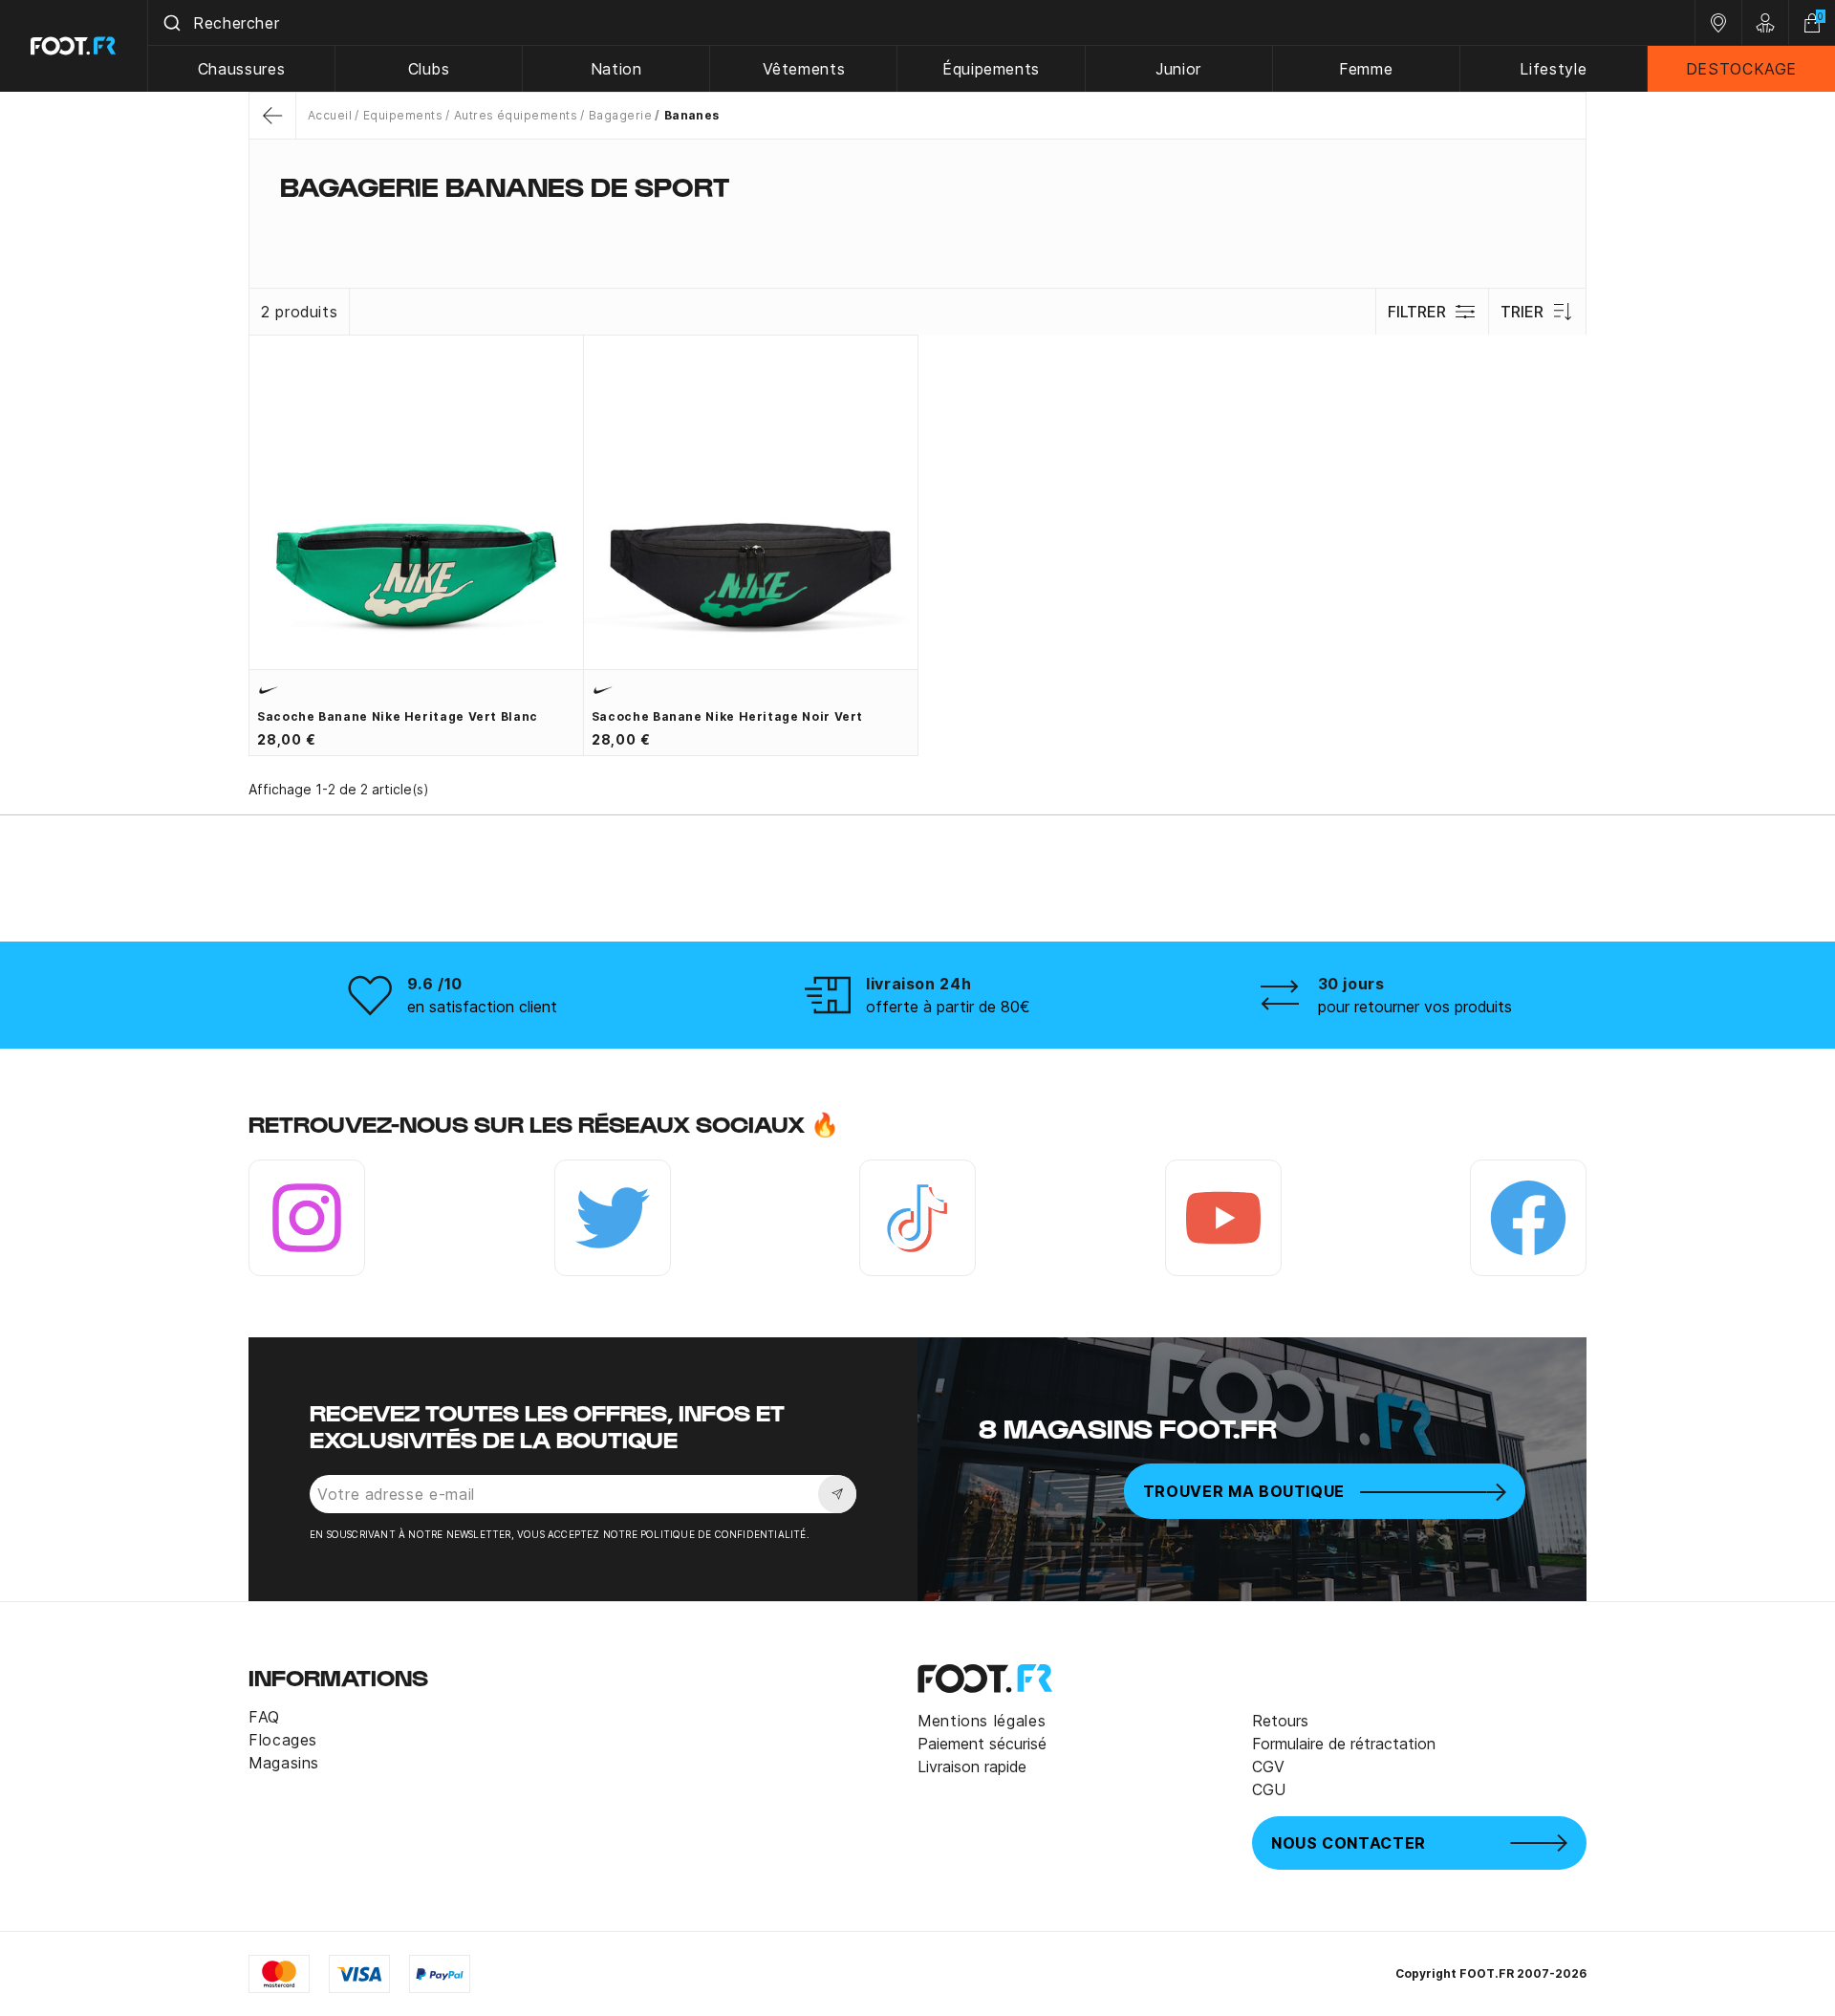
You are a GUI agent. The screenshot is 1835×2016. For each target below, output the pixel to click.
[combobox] (921, 23)
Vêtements (804, 69)
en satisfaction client (482, 1007)
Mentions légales (982, 1721)
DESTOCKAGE (1741, 69)
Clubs (429, 69)
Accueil (330, 115)
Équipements (991, 69)
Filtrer (1417, 312)
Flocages (283, 1740)
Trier (1522, 312)
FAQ (264, 1717)
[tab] (917, 224)
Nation (616, 69)
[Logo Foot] (74, 46)
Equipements (403, 115)
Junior (1178, 69)
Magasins (284, 1763)
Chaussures (241, 69)
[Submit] (171, 23)
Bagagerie (620, 115)
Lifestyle (1553, 69)
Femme (1366, 69)
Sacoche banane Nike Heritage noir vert (727, 716)
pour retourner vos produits (1415, 1007)
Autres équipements (516, 115)
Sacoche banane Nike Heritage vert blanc (398, 716)
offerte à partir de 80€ (948, 1007)
